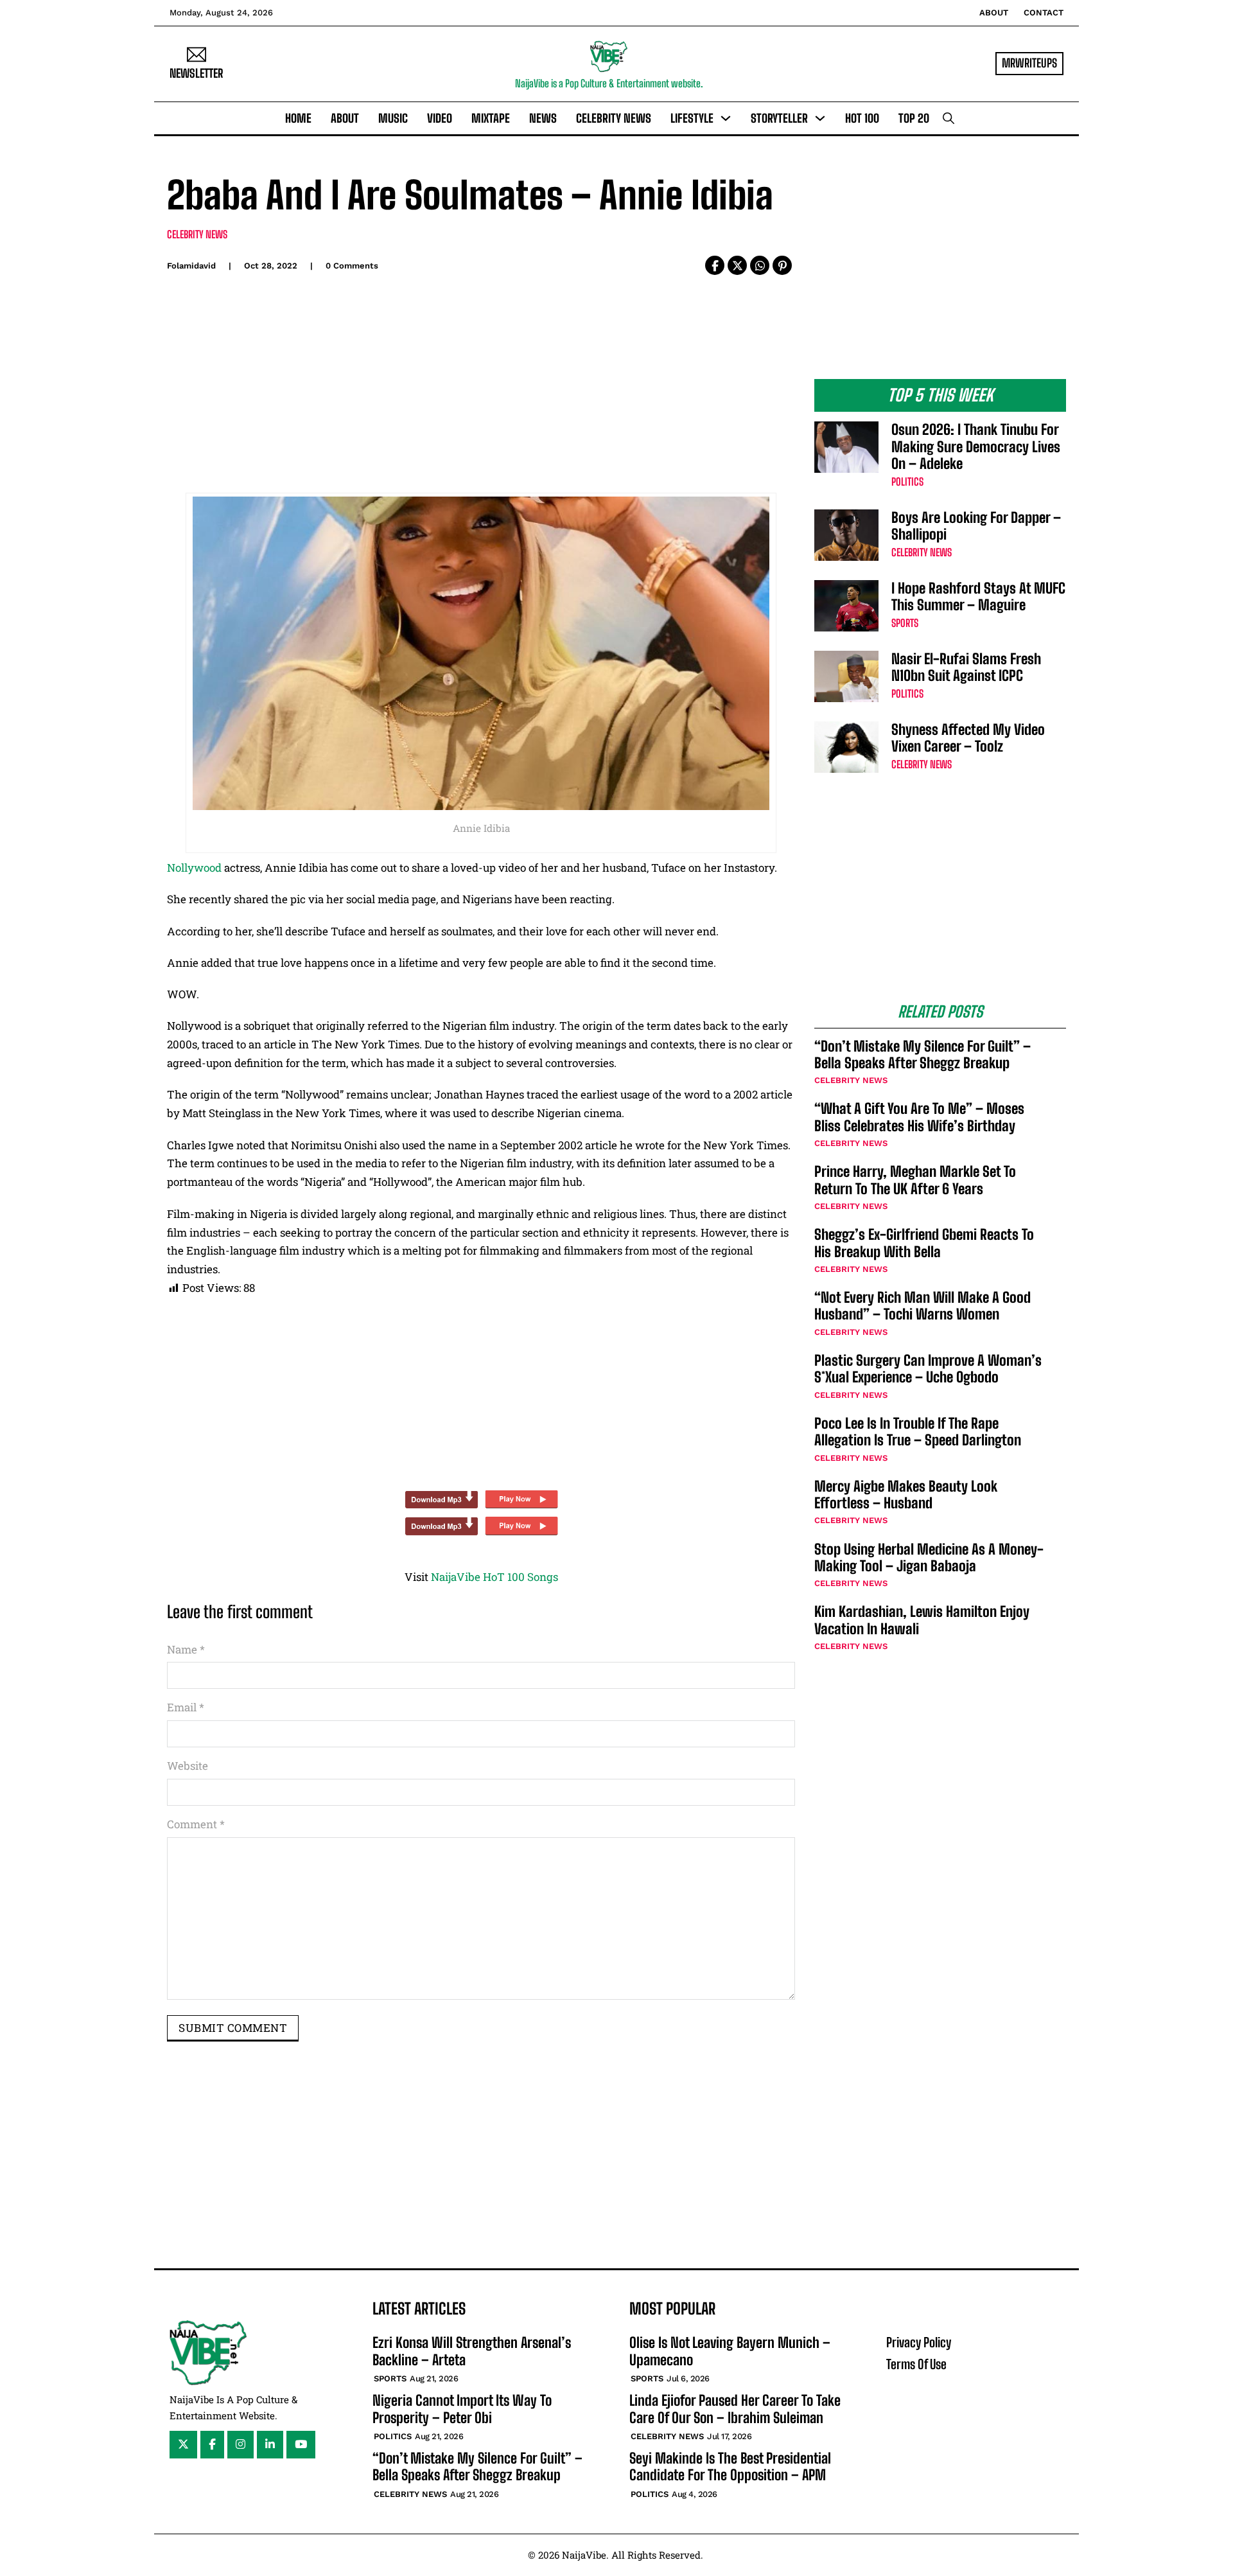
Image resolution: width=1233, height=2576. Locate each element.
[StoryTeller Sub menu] (820, 118)
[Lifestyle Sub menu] (726, 118)
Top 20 (914, 118)
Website (188, 1766)
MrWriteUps (1029, 63)
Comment (196, 1824)
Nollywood (194, 868)
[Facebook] (715, 265)
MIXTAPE (491, 118)
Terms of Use (916, 2364)
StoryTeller (779, 118)
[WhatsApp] (760, 265)
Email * (186, 1707)
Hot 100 (862, 118)
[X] (737, 265)
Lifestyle (692, 118)
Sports (905, 623)
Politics (907, 481)
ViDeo (440, 118)
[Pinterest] (782, 265)
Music (393, 118)
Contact (1044, 13)
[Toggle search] (949, 118)
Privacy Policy (919, 2342)
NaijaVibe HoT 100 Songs (494, 1577)
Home (298, 118)
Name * (186, 1649)
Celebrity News (614, 118)
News (543, 118)
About (994, 13)
